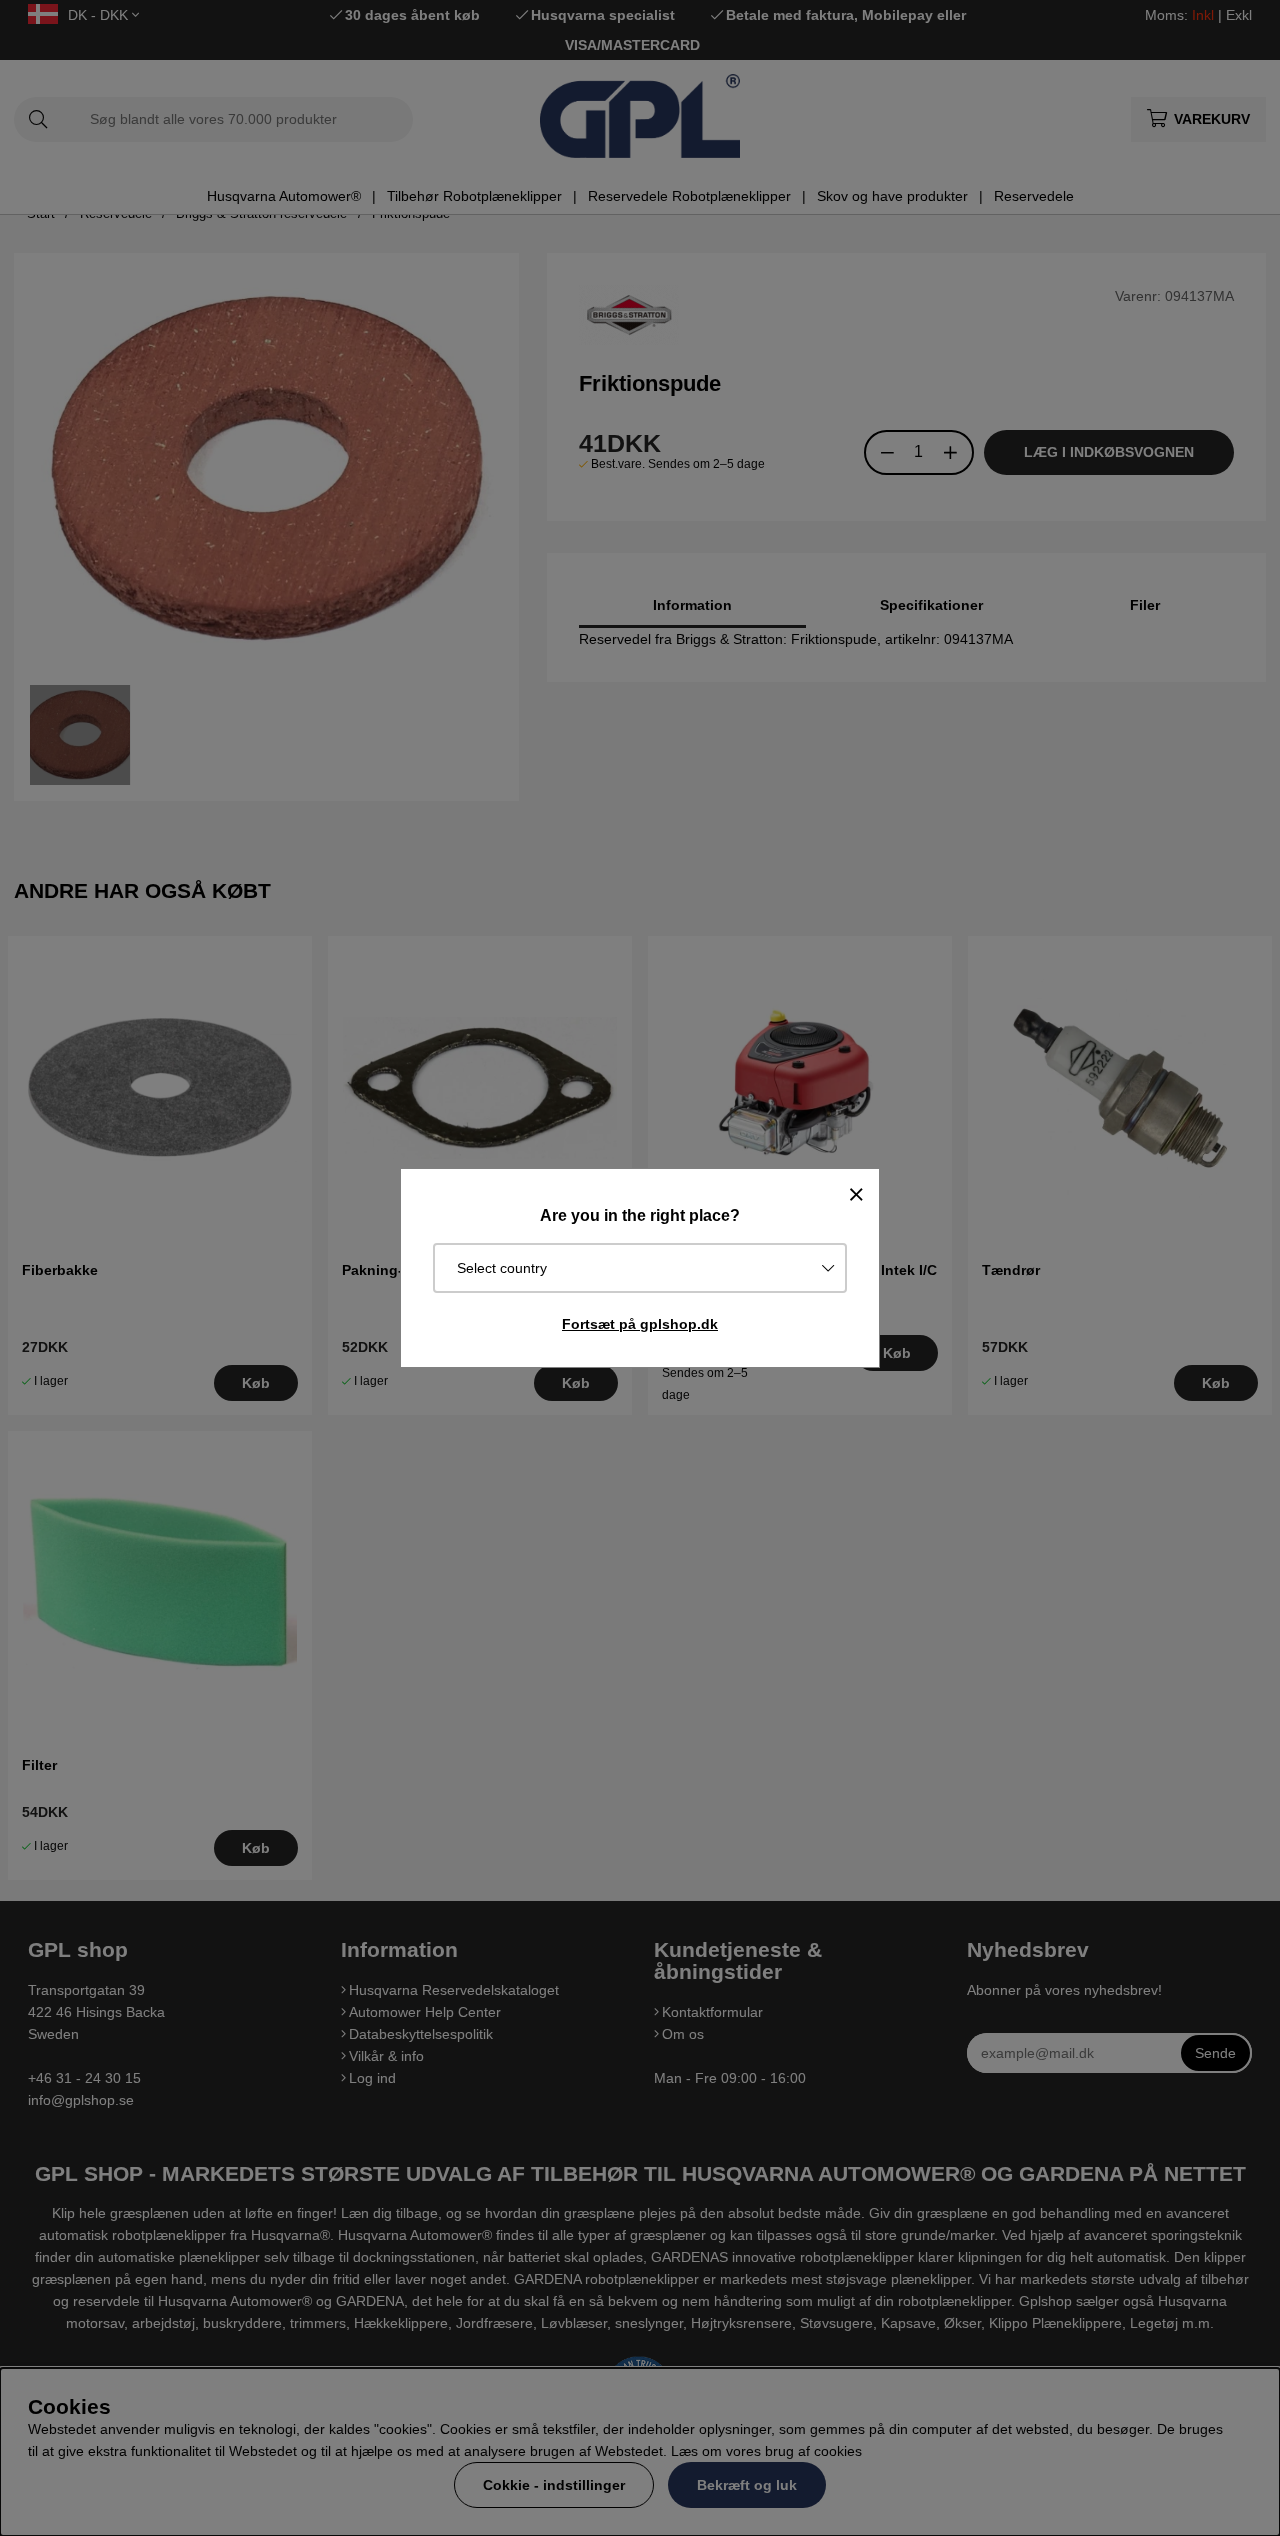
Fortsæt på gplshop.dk (640, 1324)
